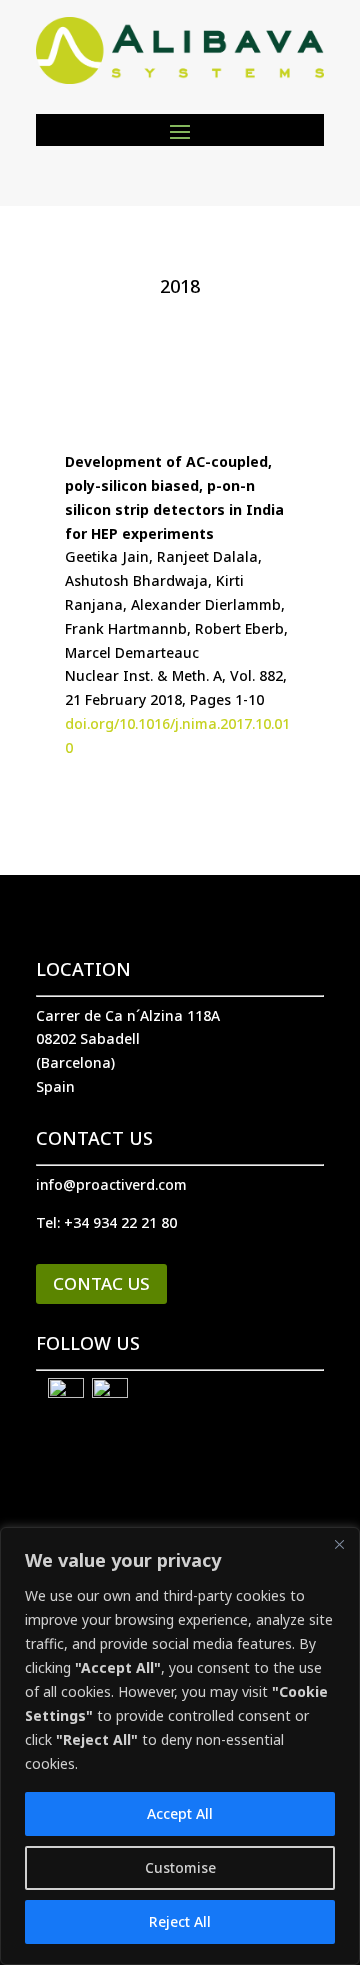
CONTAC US (101, 1283)
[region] (180, 1746)
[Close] (339, 1544)
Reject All (180, 1921)
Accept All (180, 1813)
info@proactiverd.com (111, 1184)
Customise (180, 1867)
